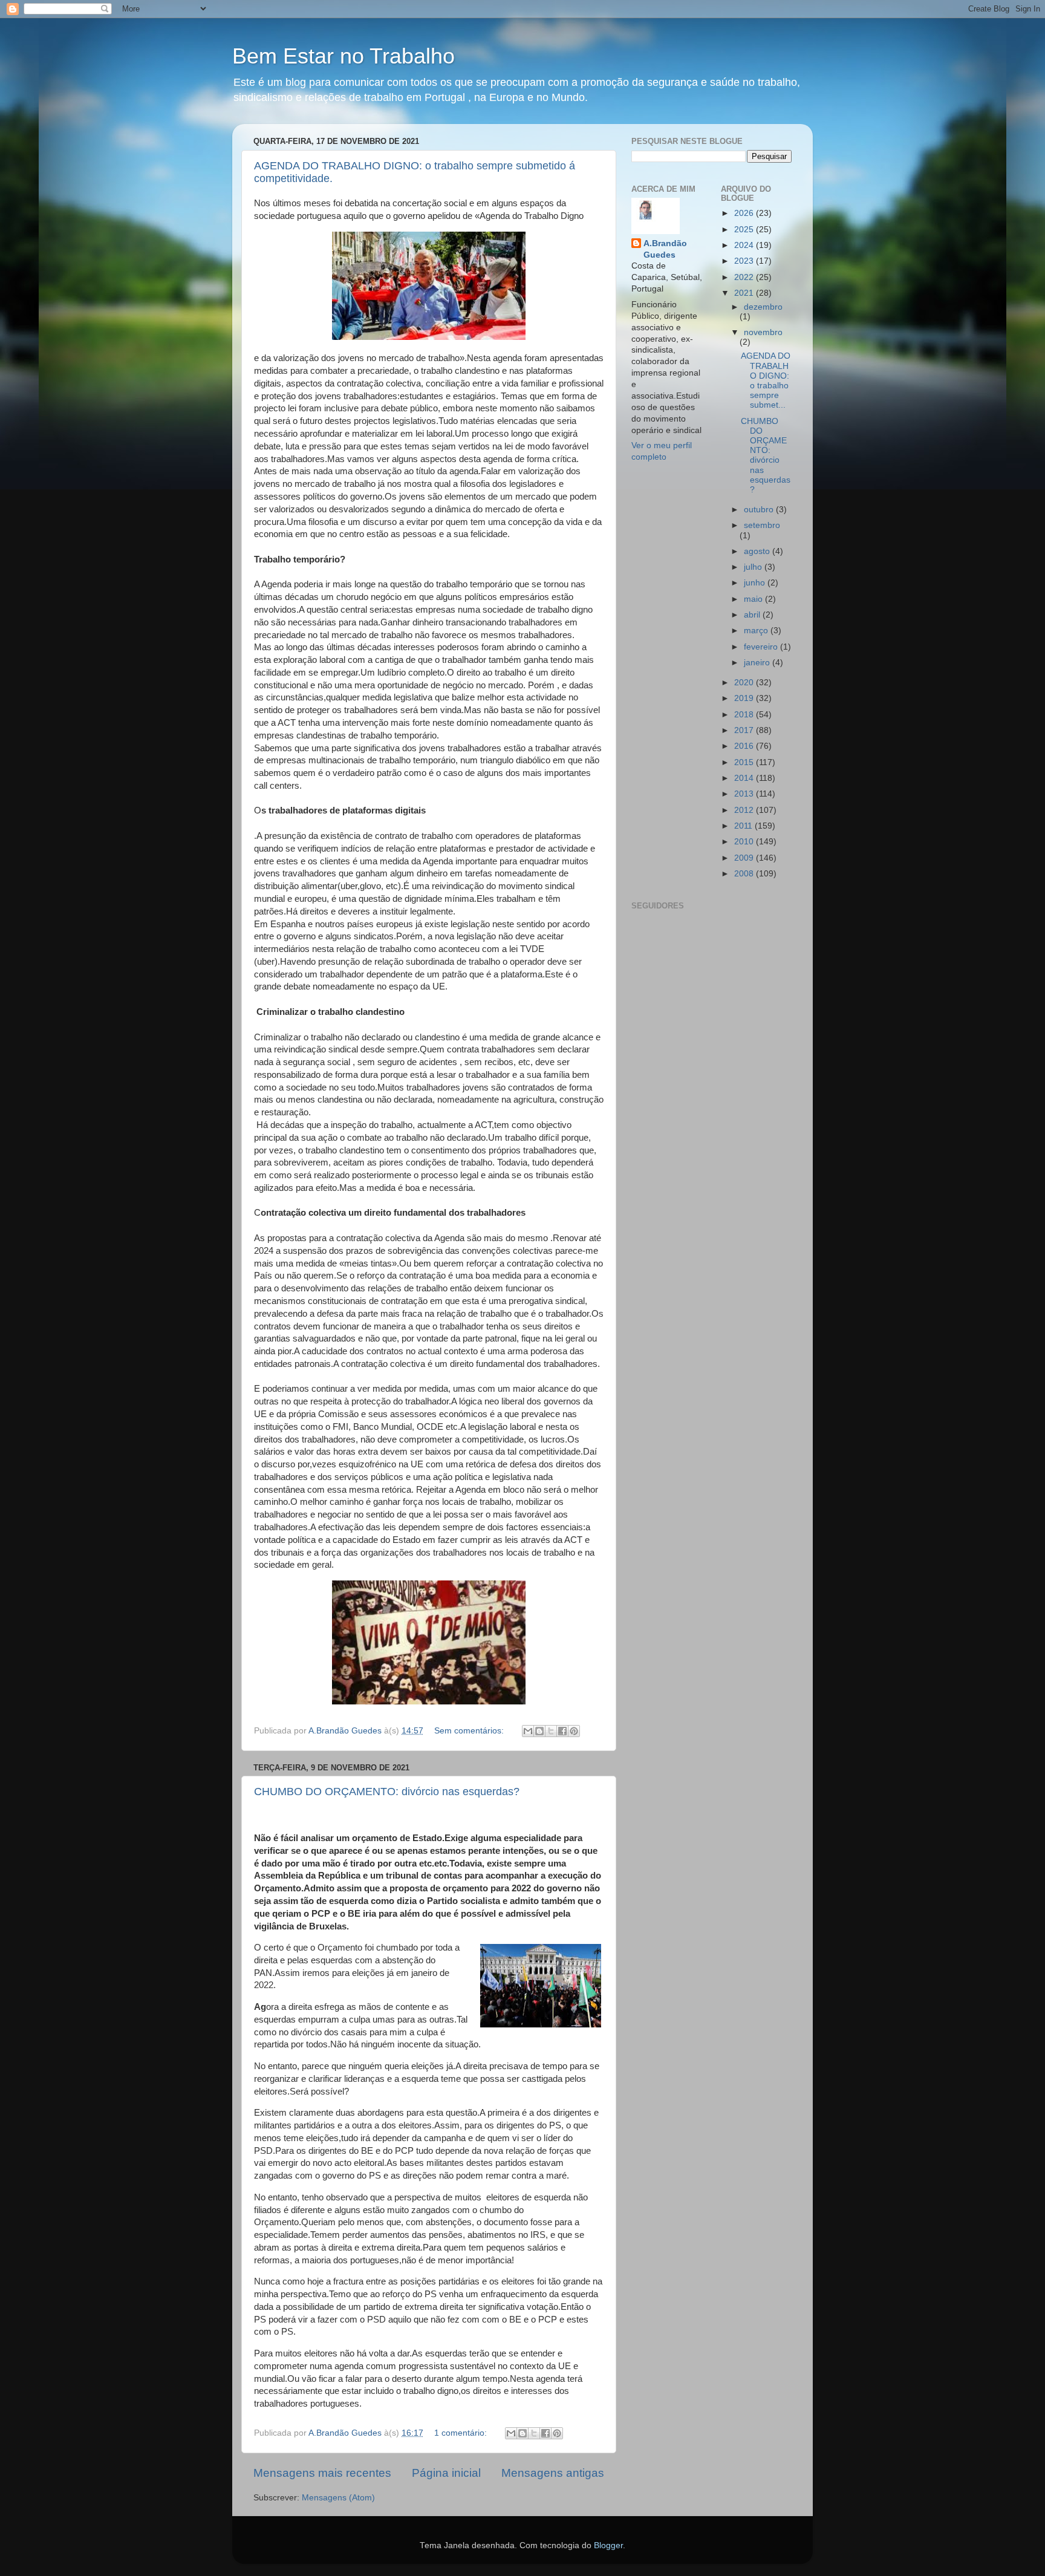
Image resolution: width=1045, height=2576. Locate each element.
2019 (745, 698)
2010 (745, 842)
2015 (745, 762)
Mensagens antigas (553, 2473)
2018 (745, 715)
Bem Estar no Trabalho (343, 56)
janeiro (758, 663)
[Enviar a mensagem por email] (528, 1731)
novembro (763, 332)
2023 (745, 261)
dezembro (763, 307)
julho (754, 567)
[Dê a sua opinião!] (539, 1731)
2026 (745, 213)
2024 (745, 245)
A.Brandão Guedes (665, 249)
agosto (758, 551)
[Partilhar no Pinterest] (574, 1731)
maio (754, 599)
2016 (745, 746)
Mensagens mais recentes (322, 2473)
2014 (745, 778)
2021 (745, 293)
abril (753, 615)
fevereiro (762, 647)
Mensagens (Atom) (338, 2498)
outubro (760, 510)
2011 (744, 826)
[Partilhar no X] (551, 1731)
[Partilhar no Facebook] (562, 1731)
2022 (745, 277)
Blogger (608, 2545)
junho (756, 583)
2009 (745, 858)
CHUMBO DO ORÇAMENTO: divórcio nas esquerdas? (387, 1792)
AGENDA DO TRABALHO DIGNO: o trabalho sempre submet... (766, 380)
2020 (745, 683)
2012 (745, 810)
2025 (745, 230)
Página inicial (446, 2473)
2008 (745, 874)
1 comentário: (462, 2433)
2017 (745, 730)
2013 (745, 794)
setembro (762, 525)
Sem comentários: (470, 1731)
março (757, 631)
